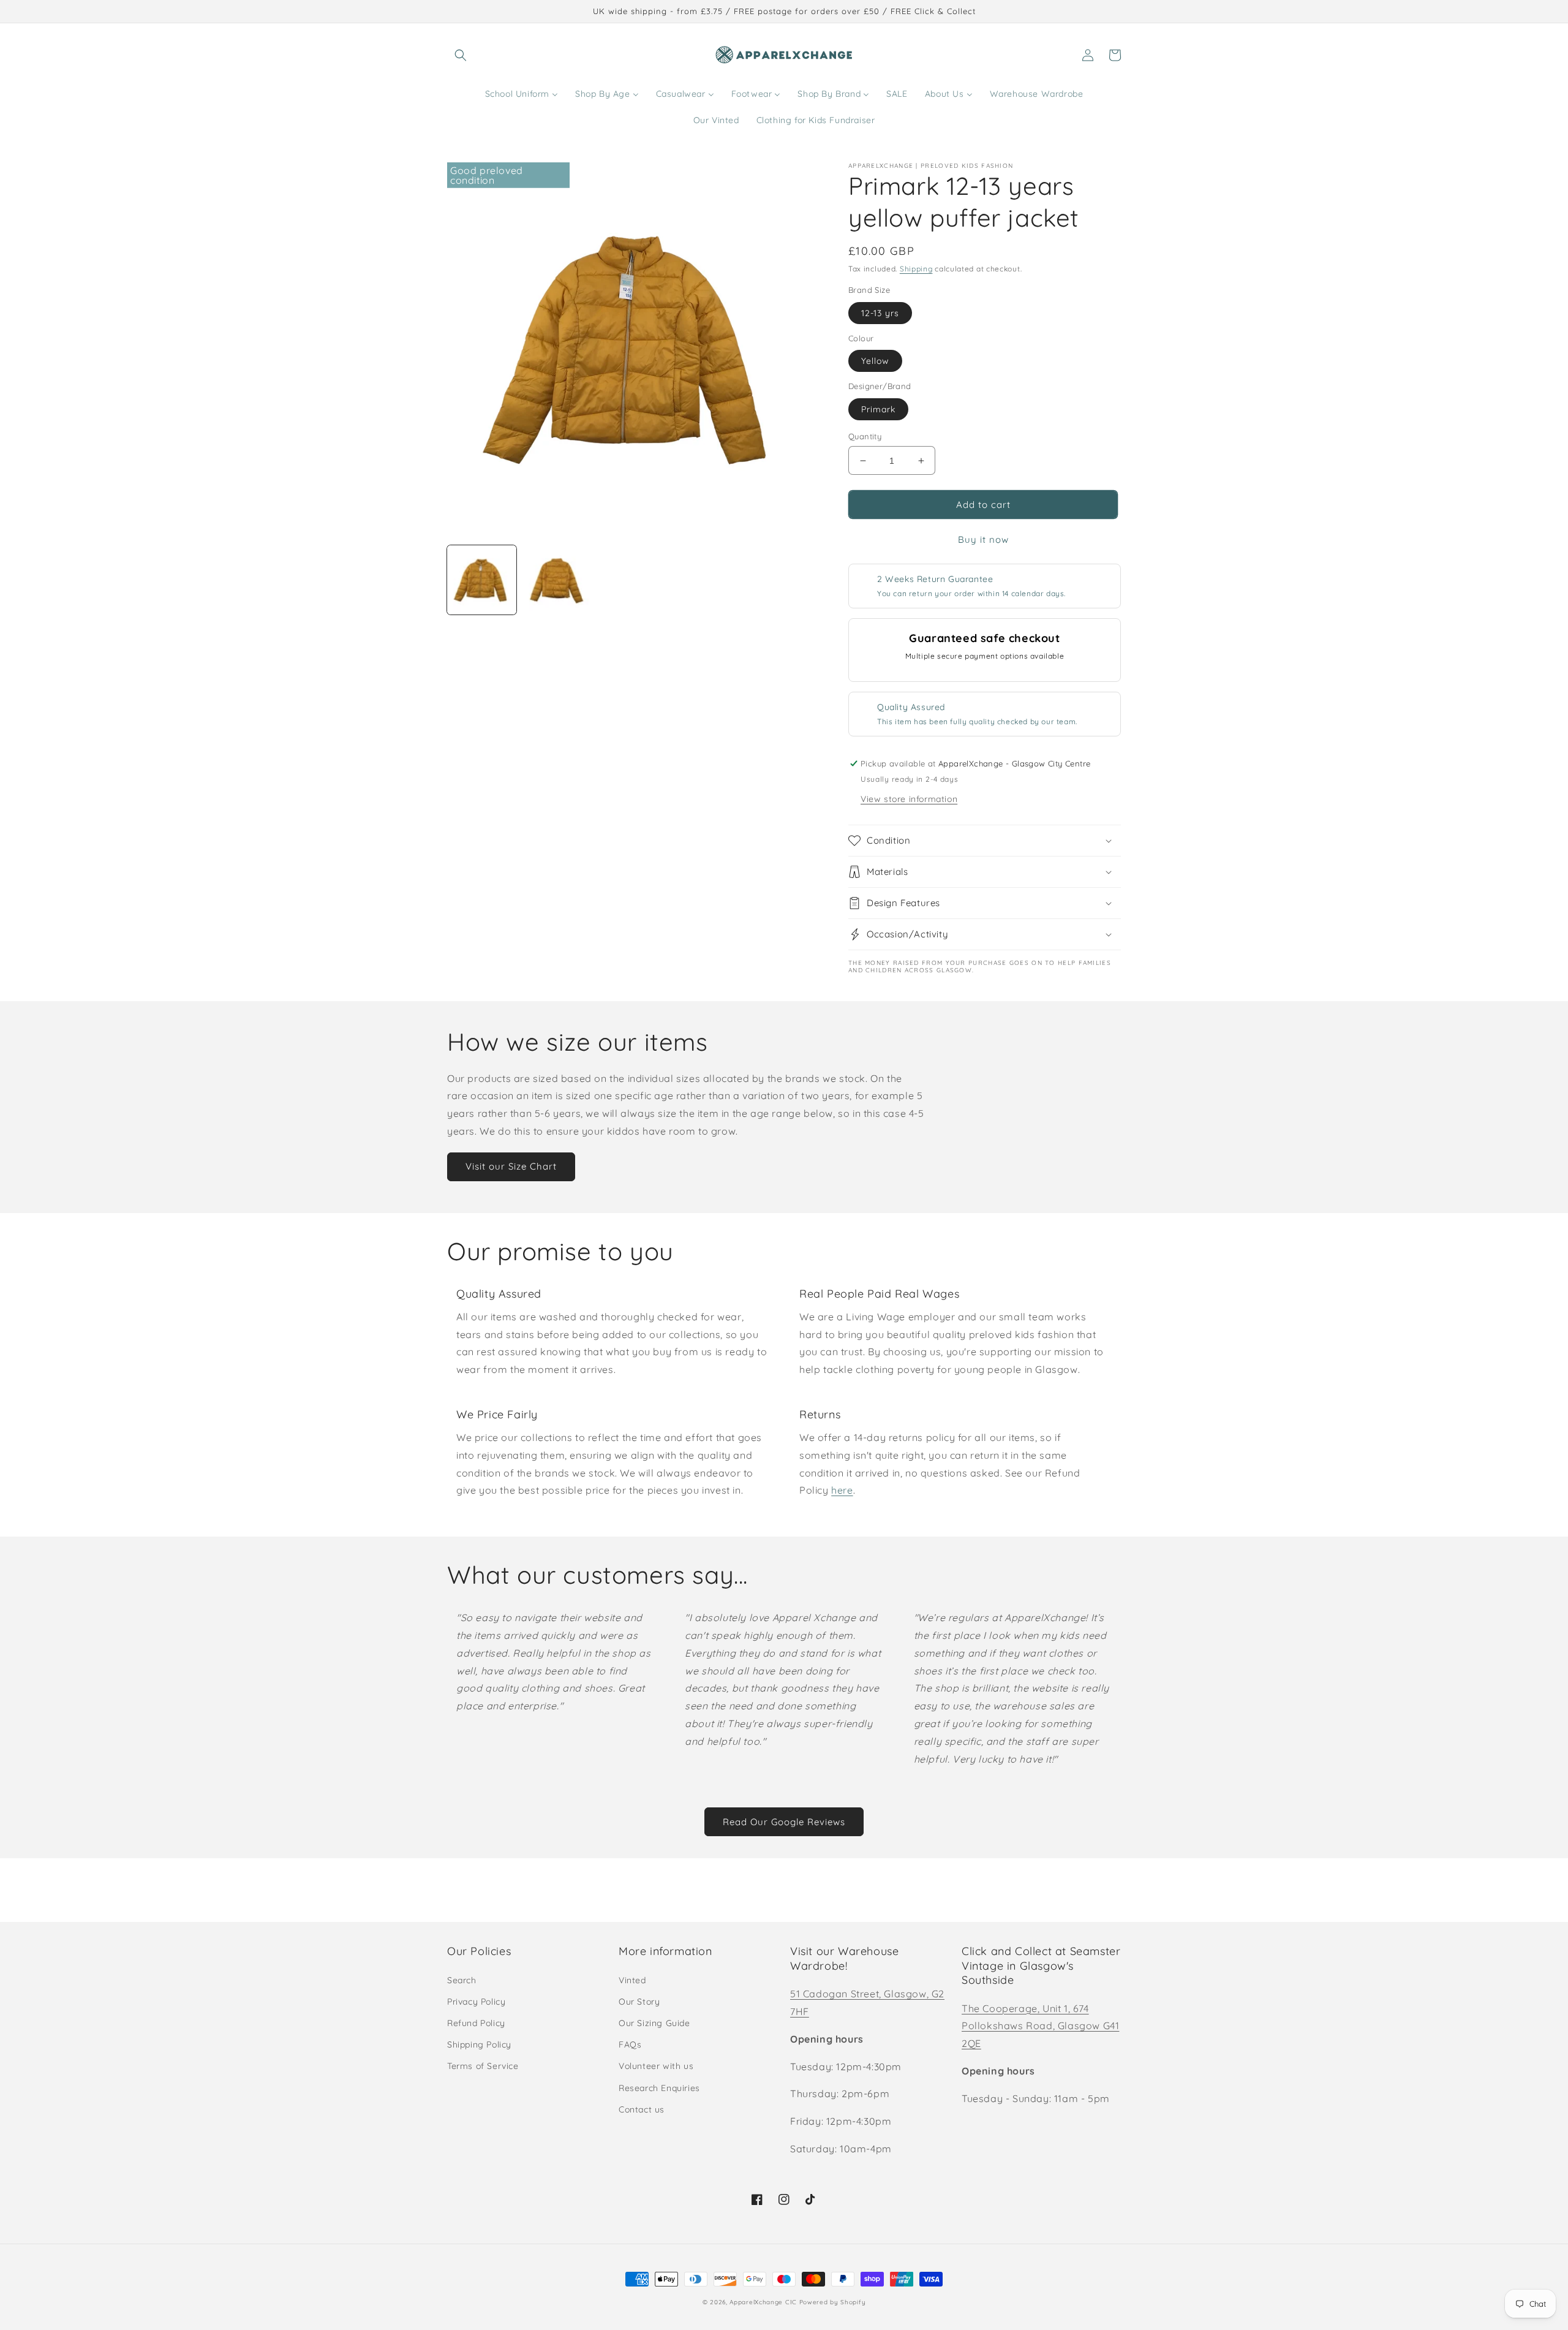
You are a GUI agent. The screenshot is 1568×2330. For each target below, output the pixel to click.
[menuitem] (522, 94)
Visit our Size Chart (511, 1166)
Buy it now (983, 539)
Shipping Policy (479, 2044)
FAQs (630, 2044)
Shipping (916, 269)
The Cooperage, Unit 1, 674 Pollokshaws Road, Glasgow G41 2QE (1040, 2026)
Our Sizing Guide (654, 2023)
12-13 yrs (880, 313)
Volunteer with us (656, 2066)
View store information (909, 799)
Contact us (642, 2109)
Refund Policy (476, 2023)
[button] (461, 55)
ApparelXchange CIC (763, 2302)
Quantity (865, 436)
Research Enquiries (659, 2088)
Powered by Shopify (833, 2302)
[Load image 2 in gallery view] (557, 580)
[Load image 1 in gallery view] (482, 580)
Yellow (875, 361)
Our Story (639, 2002)
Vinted (632, 1980)
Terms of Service (483, 2066)
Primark (878, 409)
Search (462, 1980)
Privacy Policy (476, 2002)
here (842, 1490)
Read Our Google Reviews (784, 1822)
